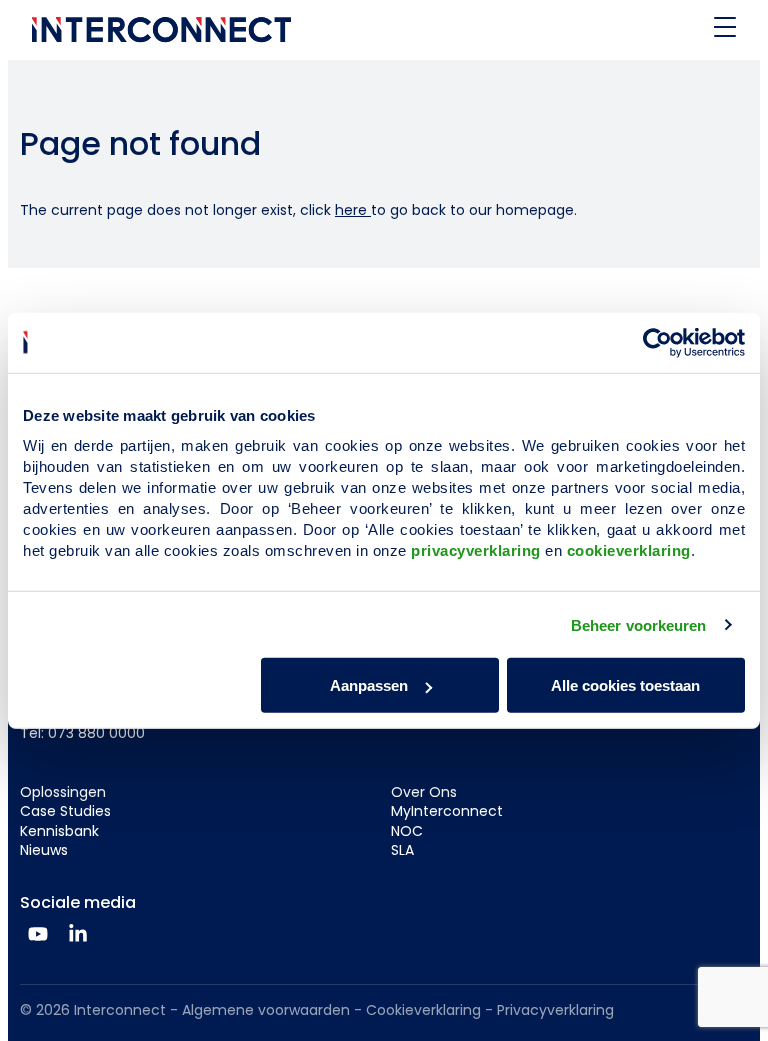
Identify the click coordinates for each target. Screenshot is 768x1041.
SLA (402, 850)
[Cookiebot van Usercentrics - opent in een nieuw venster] (657, 342)
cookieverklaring (629, 550)
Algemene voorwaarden (266, 1010)
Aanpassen (369, 685)
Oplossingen (63, 792)
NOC (407, 831)
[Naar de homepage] (161, 30)
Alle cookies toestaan (625, 685)
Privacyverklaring (555, 1010)
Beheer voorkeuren (639, 624)
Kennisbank (59, 831)
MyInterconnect (447, 811)
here (353, 210)
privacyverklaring (476, 550)
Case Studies (65, 811)
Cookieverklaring (423, 1010)
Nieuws (44, 850)
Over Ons (424, 792)
